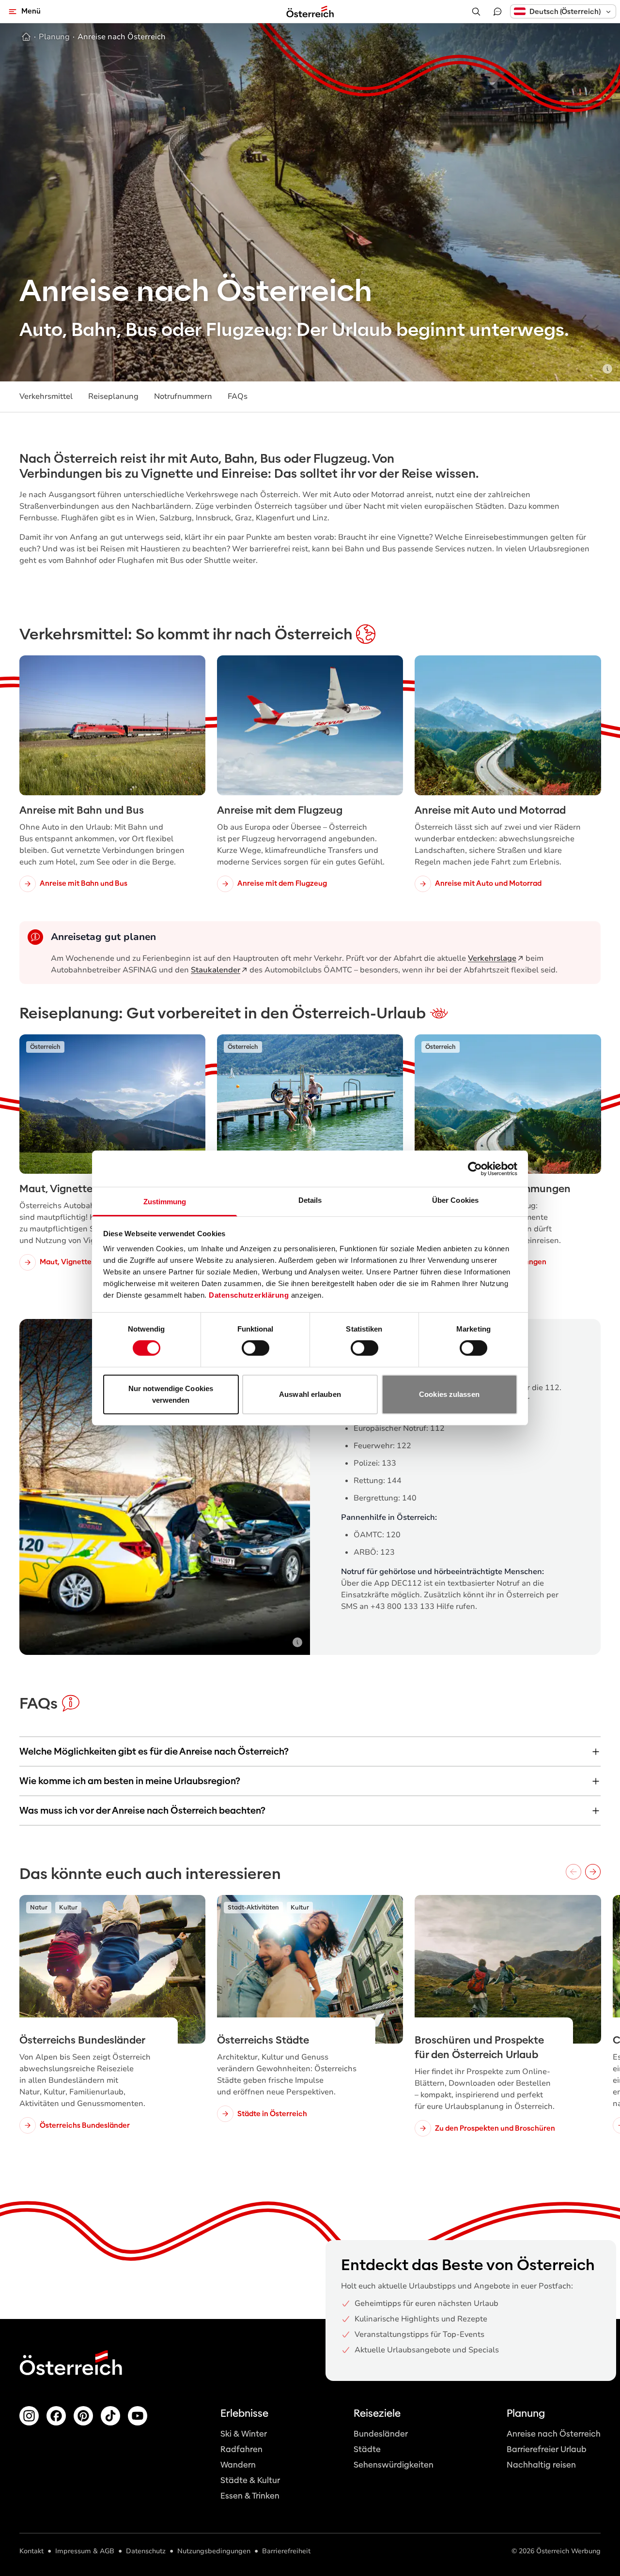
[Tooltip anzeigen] (607, 369)
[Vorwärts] (593, 1872)
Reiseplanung (113, 396)
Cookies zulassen (449, 1394)
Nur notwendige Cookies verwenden (171, 1394)
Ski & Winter (244, 2434)
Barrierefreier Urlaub (547, 2449)
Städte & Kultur (250, 2480)
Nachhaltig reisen (541, 2465)
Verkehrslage (492, 958)
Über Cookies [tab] (455, 1200)
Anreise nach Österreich (554, 2434)
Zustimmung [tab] (165, 1202)
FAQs (238, 396)
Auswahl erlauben (310, 1394)
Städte (367, 2449)
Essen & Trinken (250, 2496)
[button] (563, 11)
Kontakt (31, 2551)
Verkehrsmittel (46, 396)
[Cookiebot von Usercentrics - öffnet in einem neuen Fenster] (475, 1168)
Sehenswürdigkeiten (394, 2465)
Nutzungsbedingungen (214, 2551)
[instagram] (29, 2416)
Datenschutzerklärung (249, 1295)
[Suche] (476, 12)
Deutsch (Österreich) (565, 12)
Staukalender (216, 970)
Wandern (238, 2465)
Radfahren (241, 2449)
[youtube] (138, 2416)
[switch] (256, 1348)
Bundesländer (381, 2434)
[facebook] (56, 2416)
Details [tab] (310, 1200)
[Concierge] (497, 12)
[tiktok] (110, 2416)
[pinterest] (83, 2416)
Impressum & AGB (85, 2551)
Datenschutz (146, 2551)
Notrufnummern (183, 396)
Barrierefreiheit (286, 2551)
